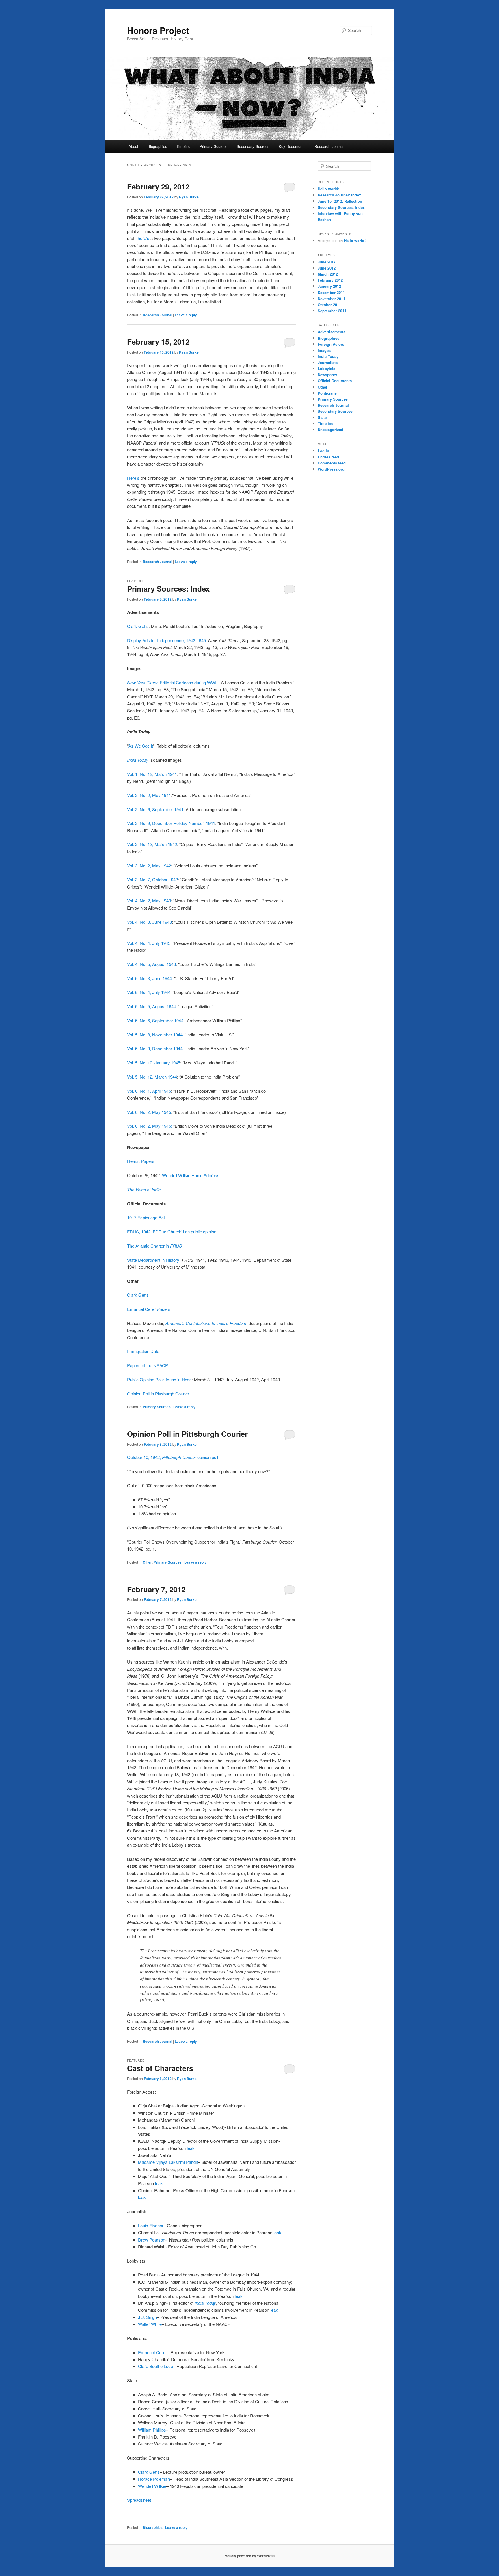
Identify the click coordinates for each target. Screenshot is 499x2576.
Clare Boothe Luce (156, 2366)
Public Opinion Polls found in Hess (159, 1379)
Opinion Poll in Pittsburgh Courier (158, 1394)
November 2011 (331, 299)
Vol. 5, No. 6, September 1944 (155, 1020)
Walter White (150, 2324)
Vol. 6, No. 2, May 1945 (149, 1112)
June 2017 (327, 262)
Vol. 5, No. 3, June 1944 (149, 978)
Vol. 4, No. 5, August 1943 (151, 964)
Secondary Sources (253, 146)
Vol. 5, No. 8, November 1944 (155, 1035)
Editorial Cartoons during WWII (172, 682)
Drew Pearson (152, 2240)
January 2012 (329, 286)
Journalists (328, 362)
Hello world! (328, 189)
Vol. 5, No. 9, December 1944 (155, 1048)
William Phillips (152, 2430)
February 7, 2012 (156, 1589)
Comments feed (332, 463)
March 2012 (328, 274)
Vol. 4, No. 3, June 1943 (149, 922)
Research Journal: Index (339, 195)
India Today (138, 760)
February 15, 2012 (158, 342)
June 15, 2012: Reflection (340, 201)
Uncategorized (331, 429)
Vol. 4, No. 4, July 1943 (149, 943)
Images (324, 350)
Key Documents (292, 146)
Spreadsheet (139, 2500)
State (322, 417)
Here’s (133, 478)
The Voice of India (144, 1189)
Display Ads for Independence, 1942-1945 (166, 640)
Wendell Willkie (152, 2486)
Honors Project (158, 30)
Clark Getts (138, 626)
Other (147, 1562)
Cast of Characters (160, 2068)
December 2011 (331, 292)
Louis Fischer (151, 2225)
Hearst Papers (141, 1161)
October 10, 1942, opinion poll (173, 1457)
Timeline (183, 146)
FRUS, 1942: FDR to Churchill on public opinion (172, 1232)
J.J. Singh (147, 2317)
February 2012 (330, 280)
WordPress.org (331, 469)
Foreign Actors (331, 344)
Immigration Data (143, 1351)
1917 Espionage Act (146, 1217)
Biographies (157, 146)
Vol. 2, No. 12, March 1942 (152, 844)
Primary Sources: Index (168, 589)
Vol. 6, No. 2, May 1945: (150, 1126)
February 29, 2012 (158, 186)
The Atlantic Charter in (154, 1246)
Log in (323, 451)
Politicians (327, 393)
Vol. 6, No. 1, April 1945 (149, 1091)
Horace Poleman (154, 2479)
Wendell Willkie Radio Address (191, 1175)
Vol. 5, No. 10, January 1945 (154, 1063)
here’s (144, 238)
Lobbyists (326, 368)
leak (191, 2148)
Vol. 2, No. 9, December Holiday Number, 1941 (171, 823)
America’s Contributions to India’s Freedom (206, 1323)
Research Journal (329, 146)
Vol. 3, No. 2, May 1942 (149, 866)
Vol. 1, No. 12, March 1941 (152, 774)
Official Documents (335, 381)
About (133, 146)
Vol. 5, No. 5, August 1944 (151, 1006)
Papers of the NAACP (148, 1365)
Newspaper (327, 374)
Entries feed (328, 457)
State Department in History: (154, 1260)
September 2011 (332, 311)
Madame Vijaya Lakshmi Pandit (168, 2162)
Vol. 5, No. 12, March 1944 (152, 1077)
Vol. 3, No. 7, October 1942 (152, 879)
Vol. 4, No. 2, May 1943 (149, 901)
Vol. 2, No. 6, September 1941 (155, 809)
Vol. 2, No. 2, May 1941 (149, 795)
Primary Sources (214, 146)
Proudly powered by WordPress (249, 2556)
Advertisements (332, 332)
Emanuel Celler (149, 1309)
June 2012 (327, 268)
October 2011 (329, 305)
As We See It (141, 746)
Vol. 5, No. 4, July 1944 (149, 992)
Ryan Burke (189, 197)
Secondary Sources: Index (341, 207)
